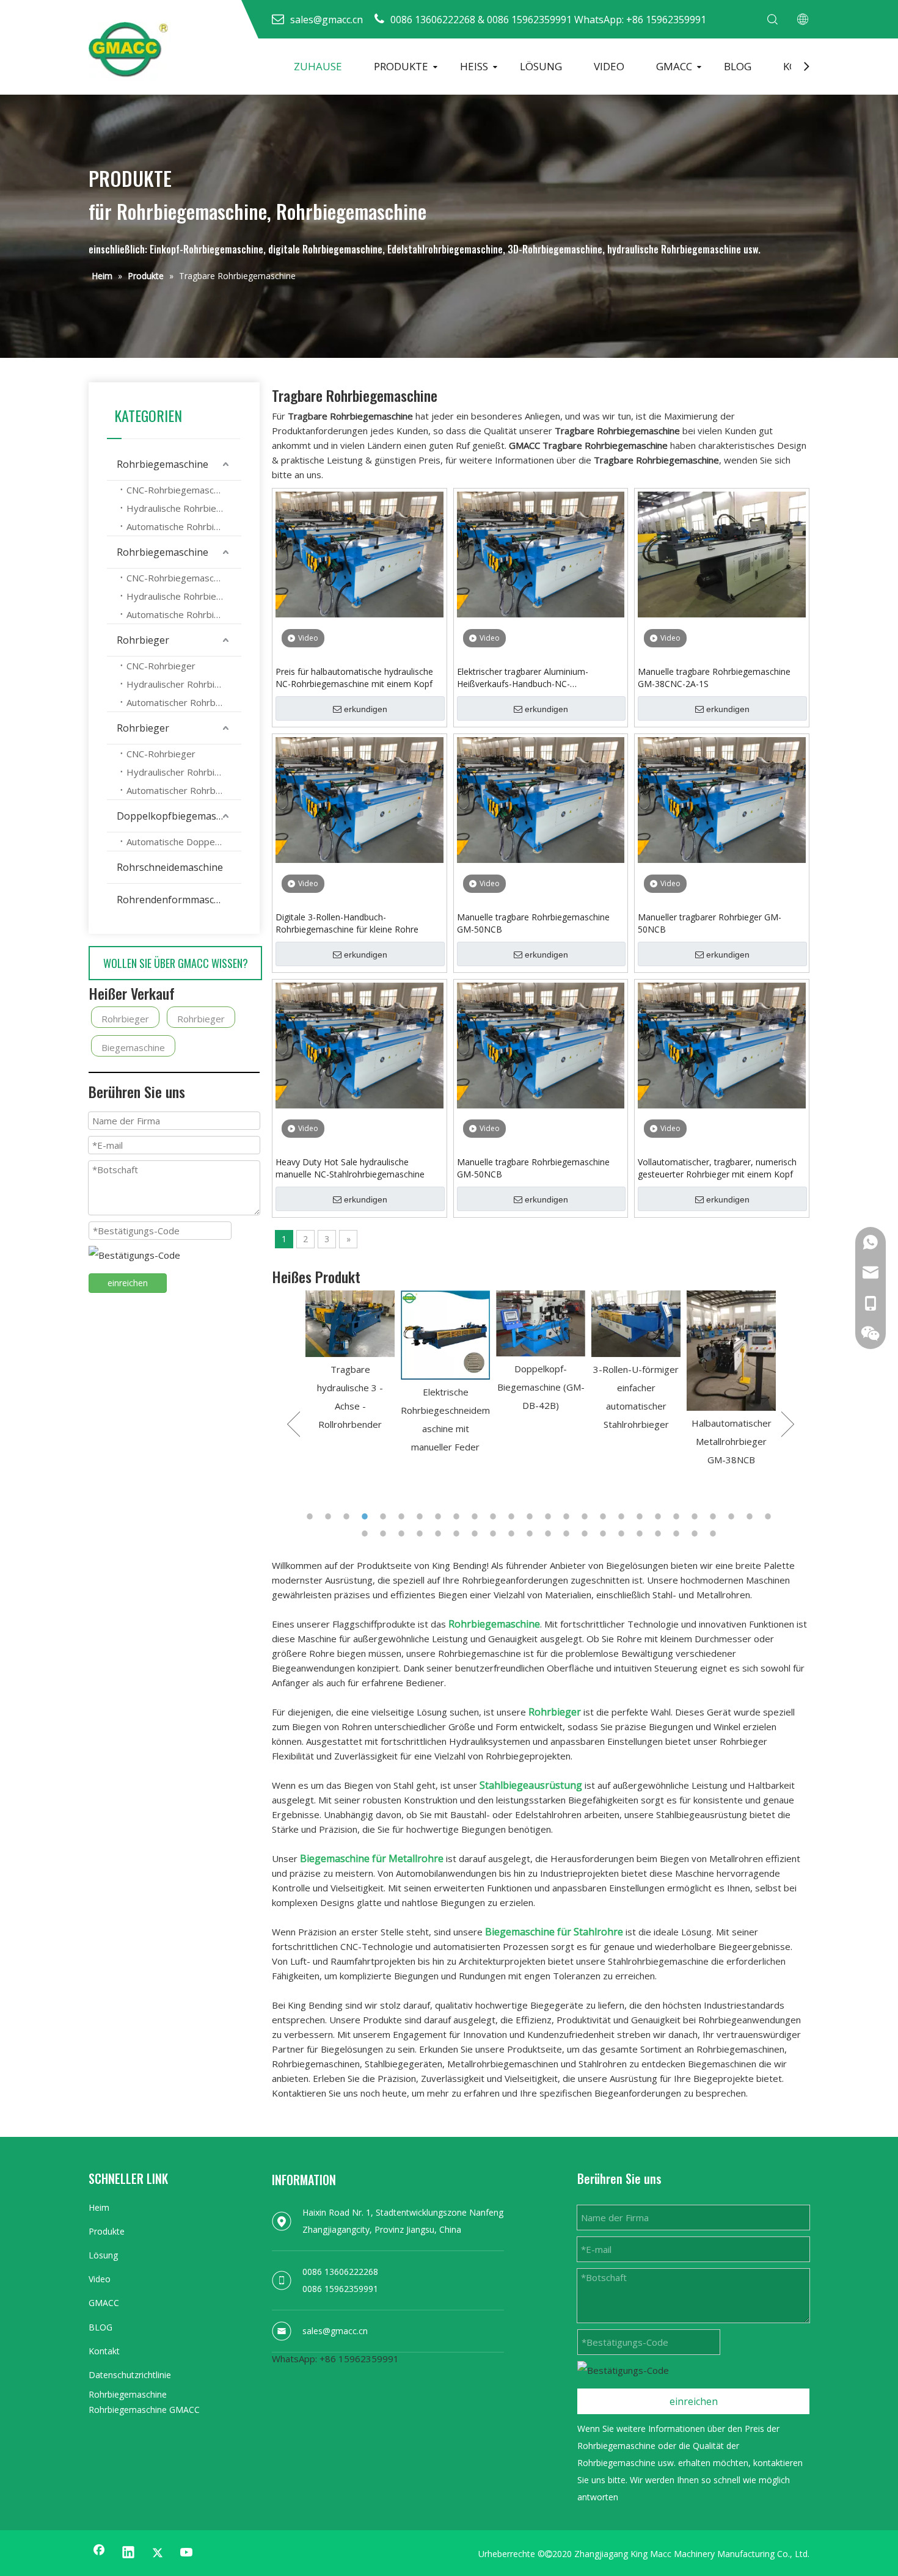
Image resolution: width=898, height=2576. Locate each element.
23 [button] (715, 1516)
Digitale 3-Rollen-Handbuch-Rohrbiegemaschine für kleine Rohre (347, 923)
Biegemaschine (133, 1047)
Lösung (103, 2255)
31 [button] (440, 1534)
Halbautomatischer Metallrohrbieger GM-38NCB (677, 1441)
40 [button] (605, 1534)
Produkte (107, 2231)
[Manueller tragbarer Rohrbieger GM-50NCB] (722, 799)
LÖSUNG (541, 66)
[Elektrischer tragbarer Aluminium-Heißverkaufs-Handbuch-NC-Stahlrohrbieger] (541, 553)
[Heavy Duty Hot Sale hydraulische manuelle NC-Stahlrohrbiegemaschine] (360, 1044)
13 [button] (531, 1516)
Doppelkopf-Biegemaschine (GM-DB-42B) (486, 1387)
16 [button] (586, 1516)
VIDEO (609, 66)
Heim (99, 2207)
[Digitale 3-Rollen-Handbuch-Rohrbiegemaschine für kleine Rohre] (360, 799)
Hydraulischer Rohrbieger (181, 684)
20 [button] (660, 1516)
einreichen (128, 1283)
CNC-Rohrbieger (161, 666)
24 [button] (733, 1516)
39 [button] (586, 1534)
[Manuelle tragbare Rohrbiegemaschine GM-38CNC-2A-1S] (722, 553)
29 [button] (403, 1534)
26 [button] (770, 1516)
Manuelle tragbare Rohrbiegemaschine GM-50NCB (533, 923)
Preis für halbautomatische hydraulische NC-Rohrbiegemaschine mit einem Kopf (354, 678)
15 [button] (568, 1516)
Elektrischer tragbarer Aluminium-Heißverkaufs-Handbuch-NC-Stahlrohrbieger (523, 678)
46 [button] (715, 1534)
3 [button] (348, 1516)
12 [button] (513, 1516)
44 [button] (678, 1534)
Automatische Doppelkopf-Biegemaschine (184, 842)
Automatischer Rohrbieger (182, 702)
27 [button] (367, 1534)
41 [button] (623, 1534)
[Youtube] (187, 2553)
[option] (390, 1373)
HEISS (474, 66)
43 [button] (660, 1534)
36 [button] (531, 1534)
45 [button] (696, 1534)
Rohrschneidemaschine (170, 867)
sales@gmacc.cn (335, 2331)
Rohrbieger (143, 640)
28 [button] (385, 1534)
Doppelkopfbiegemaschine (179, 816)
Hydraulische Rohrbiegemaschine (184, 508)
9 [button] (458, 1516)
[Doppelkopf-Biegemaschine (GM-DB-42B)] (486, 1324)
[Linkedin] (128, 2553)
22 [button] (696, 1516)
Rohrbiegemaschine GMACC (144, 2410)
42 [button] (641, 1534)
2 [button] (330, 1516)
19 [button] (641, 1516)
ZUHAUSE (318, 66)
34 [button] (495, 1534)
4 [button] (367, 1516)
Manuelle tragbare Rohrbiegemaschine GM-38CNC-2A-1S (714, 678)
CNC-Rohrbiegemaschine (179, 490)
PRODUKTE (401, 66)
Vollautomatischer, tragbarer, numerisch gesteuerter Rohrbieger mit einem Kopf (717, 1168)
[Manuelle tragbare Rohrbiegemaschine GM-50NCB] (541, 799)
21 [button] (678, 1516)
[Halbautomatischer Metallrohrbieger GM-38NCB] (676, 1351)
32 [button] (458, 1534)
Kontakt (104, 2351)
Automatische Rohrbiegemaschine (184, 526)
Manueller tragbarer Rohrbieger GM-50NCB (710, 923)
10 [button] (476, 1516)
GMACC (674, 66)
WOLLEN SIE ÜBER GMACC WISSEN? (176, 963)
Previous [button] (294, 1424)
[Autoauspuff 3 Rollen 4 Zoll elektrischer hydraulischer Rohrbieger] (772, 1324)
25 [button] (751, 1516)
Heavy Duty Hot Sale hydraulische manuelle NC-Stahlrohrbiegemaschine (350, 1168)
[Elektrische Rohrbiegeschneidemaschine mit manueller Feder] (390, 1335)
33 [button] (476, 1534)
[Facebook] (99, 2553)
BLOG (738, 66)
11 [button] (495, 1516)
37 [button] (550, 1534)
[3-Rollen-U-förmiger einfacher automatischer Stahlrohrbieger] (581, 1324)
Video (100, 2279)
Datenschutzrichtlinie (130, 2375)
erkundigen (366, 709)
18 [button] (623, 1516)
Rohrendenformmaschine (175, 900)
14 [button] (550, 1516)
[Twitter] (158, 2553)
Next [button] (788, 1424)
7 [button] (422, 1516)
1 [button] (312, 1516)
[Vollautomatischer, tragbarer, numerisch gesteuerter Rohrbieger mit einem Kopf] (722, 1044)
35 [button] (513, 1534)
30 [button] (422, 1534)
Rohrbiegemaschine (162, 464)
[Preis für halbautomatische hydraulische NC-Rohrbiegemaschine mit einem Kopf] (360, 553)
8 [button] (440, 1516)
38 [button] (568, 1534)
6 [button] (403, 1516)
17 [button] (605, 1516)
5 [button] (385, 1516)
